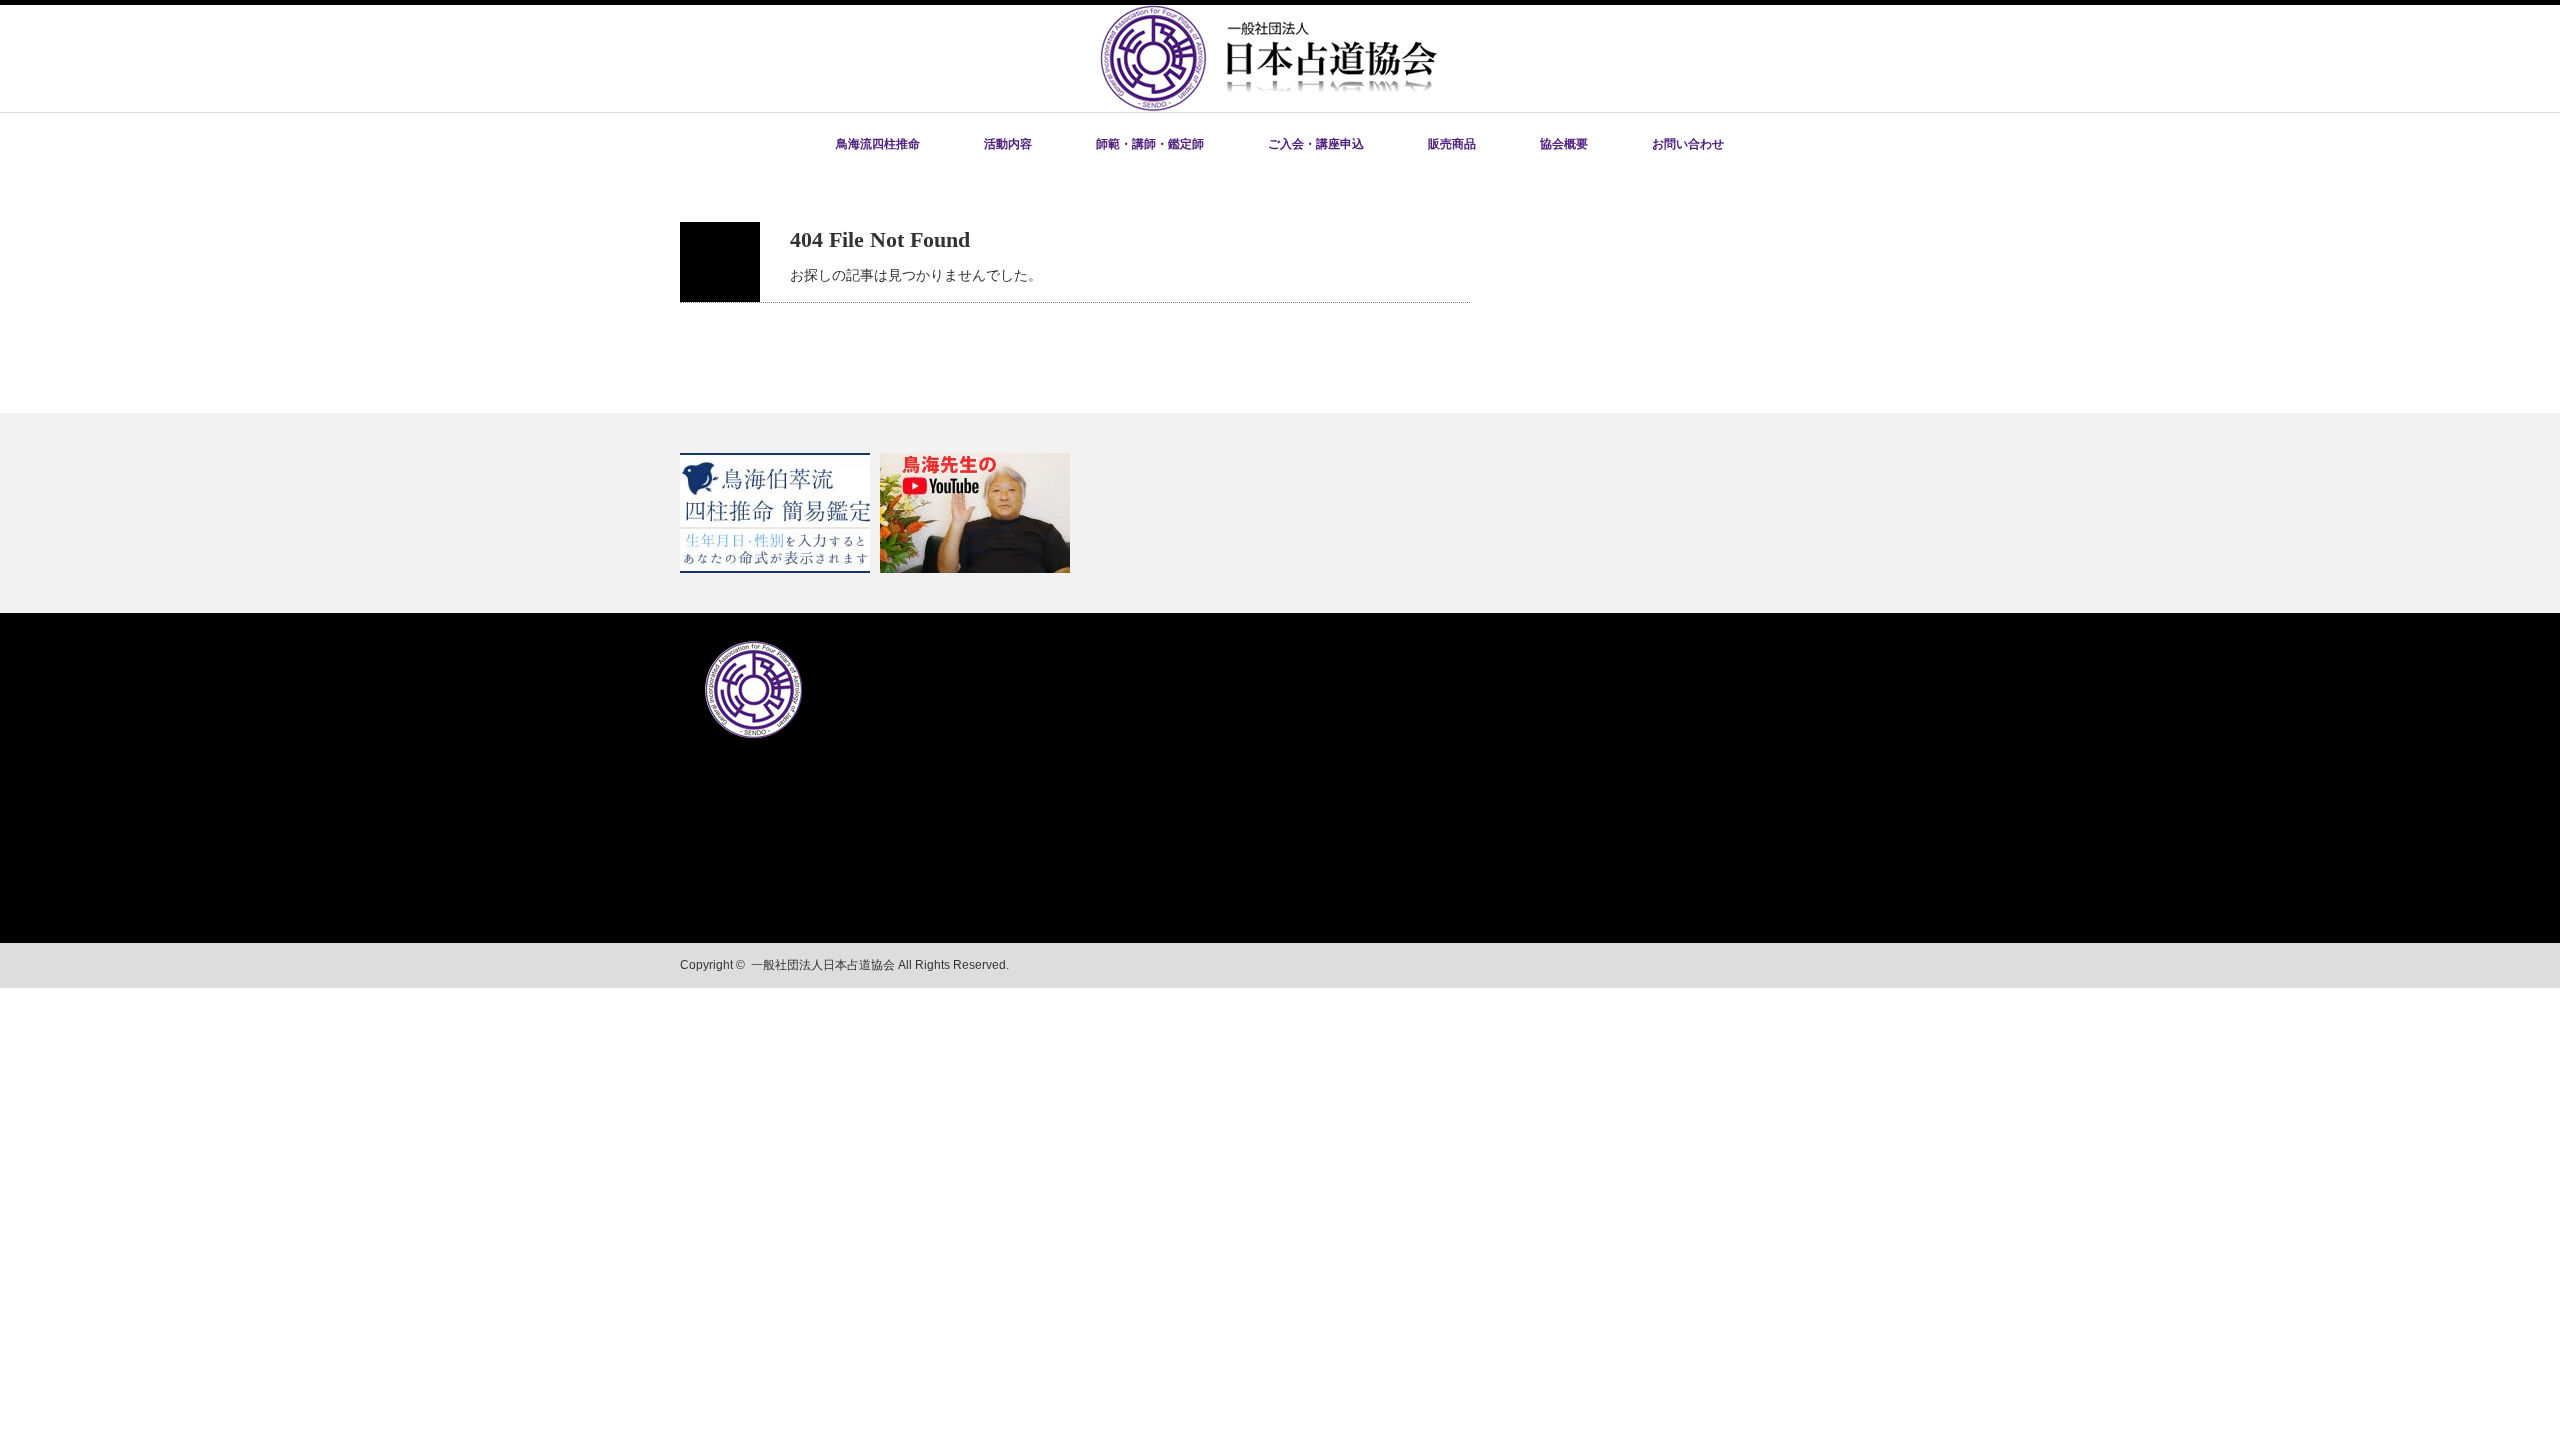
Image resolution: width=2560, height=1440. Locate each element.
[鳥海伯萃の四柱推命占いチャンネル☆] (977, 513)
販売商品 (1452, 144)
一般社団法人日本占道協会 (823, 965)
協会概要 (1564, 144)
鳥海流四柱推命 (878, 144)
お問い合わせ (1688, 144)
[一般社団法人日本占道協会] (1268, 105)
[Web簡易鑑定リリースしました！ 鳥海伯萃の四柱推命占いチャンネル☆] (1280, 513)
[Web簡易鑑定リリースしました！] (777, 513)
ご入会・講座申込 (1316, 144)
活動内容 (1008, 144)
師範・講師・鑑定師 (1150, 144)
